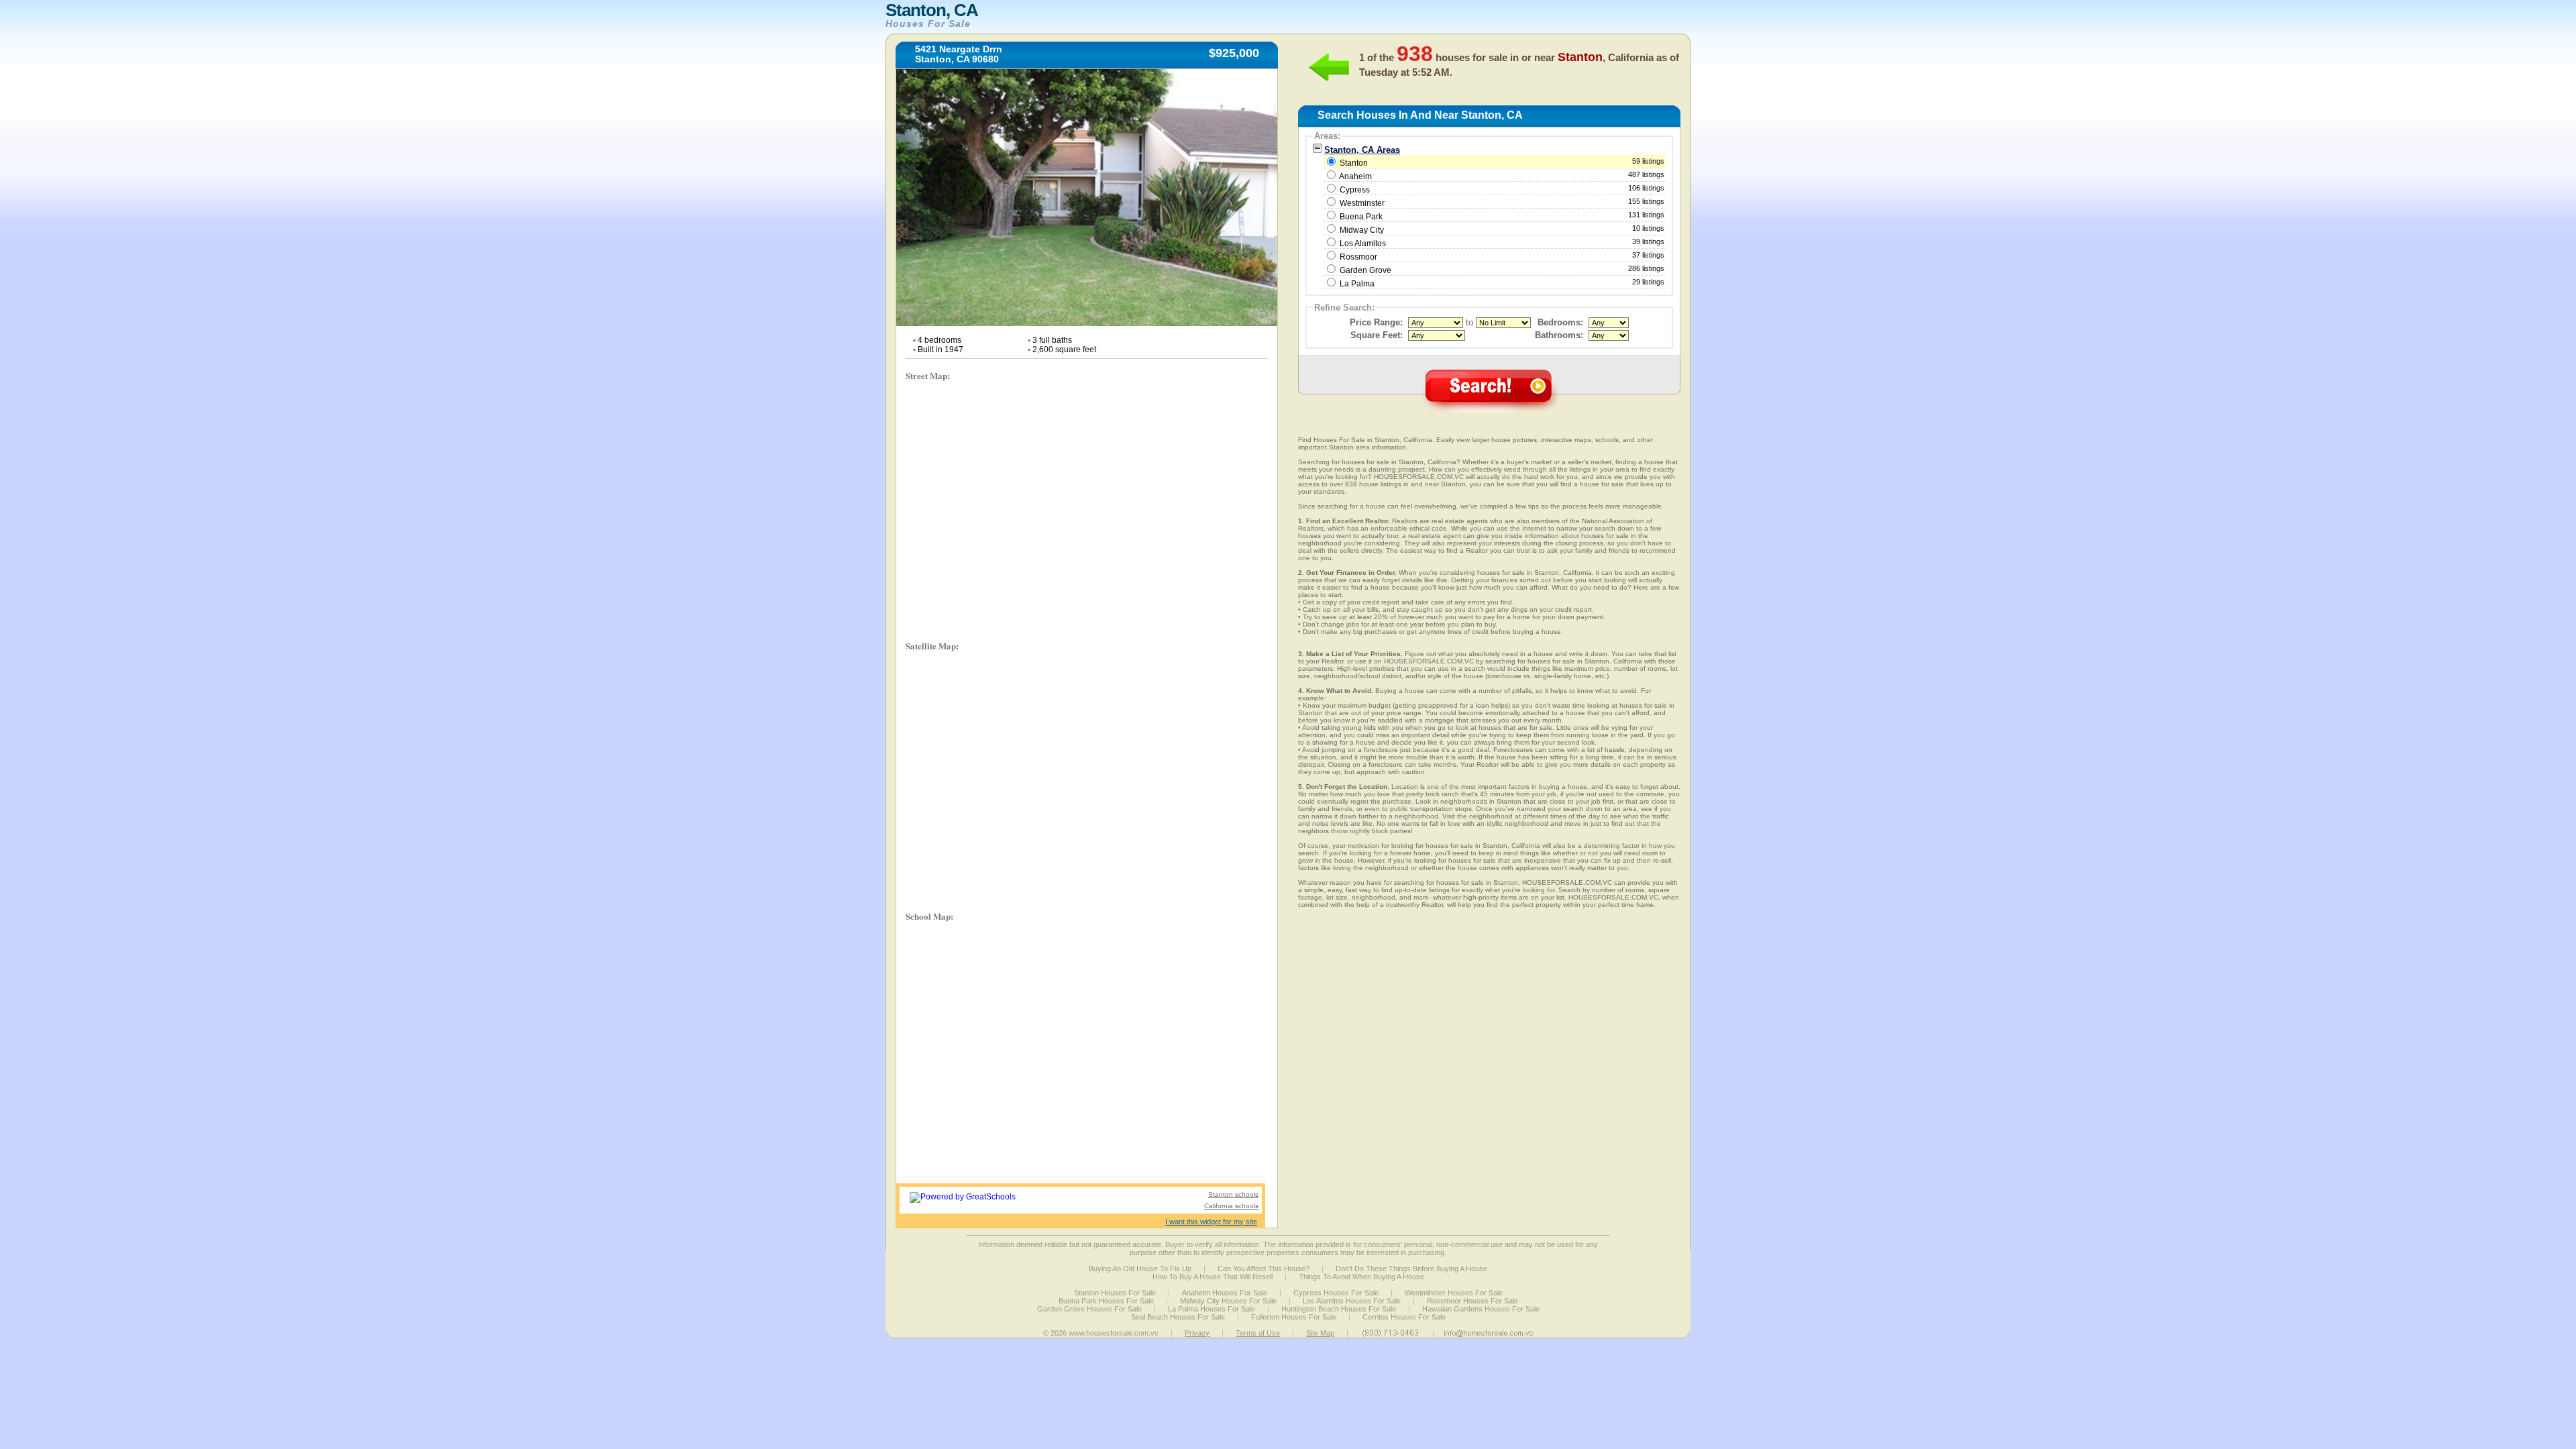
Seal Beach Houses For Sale (1178, 1317)
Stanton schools (1233, 1194)
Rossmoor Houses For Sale (1472, 1301)
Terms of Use (1258, 1333)
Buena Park (1361, 217)
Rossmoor (1358, 257)
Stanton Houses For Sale (1115, 1293)
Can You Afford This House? (1264, 1269)
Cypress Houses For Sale (1336, 1293)
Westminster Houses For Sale (1454, 1293)
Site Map (1320, 1333)
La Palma (1357, 284)
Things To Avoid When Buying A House (1361, 1277)
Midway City (1362, 230)
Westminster (1362, 203)
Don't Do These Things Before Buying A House (1411, 1269)
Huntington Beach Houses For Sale (1339, 1309)
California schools (1231, 1206)
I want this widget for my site (1211, 1222)
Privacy (1197, 1333)
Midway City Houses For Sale (1228, 1301)
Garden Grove (1365, 270)
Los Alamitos (1363, 244)
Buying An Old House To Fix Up (1140, 1269)
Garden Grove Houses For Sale (1089, 1309)
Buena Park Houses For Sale (1106, 1301)
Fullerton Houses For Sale (1294, 1317)
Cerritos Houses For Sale (1404, 1317)
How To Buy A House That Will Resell (1213, 1277)
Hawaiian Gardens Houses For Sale (1481, 1309)
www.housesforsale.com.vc (1114, 1333)
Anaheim (1355, 176)
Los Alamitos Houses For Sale (1352, 1301)
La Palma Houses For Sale (1212, 1309)
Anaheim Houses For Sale (1225, 1293)
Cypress (1355, 190)
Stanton (1501, 162)
